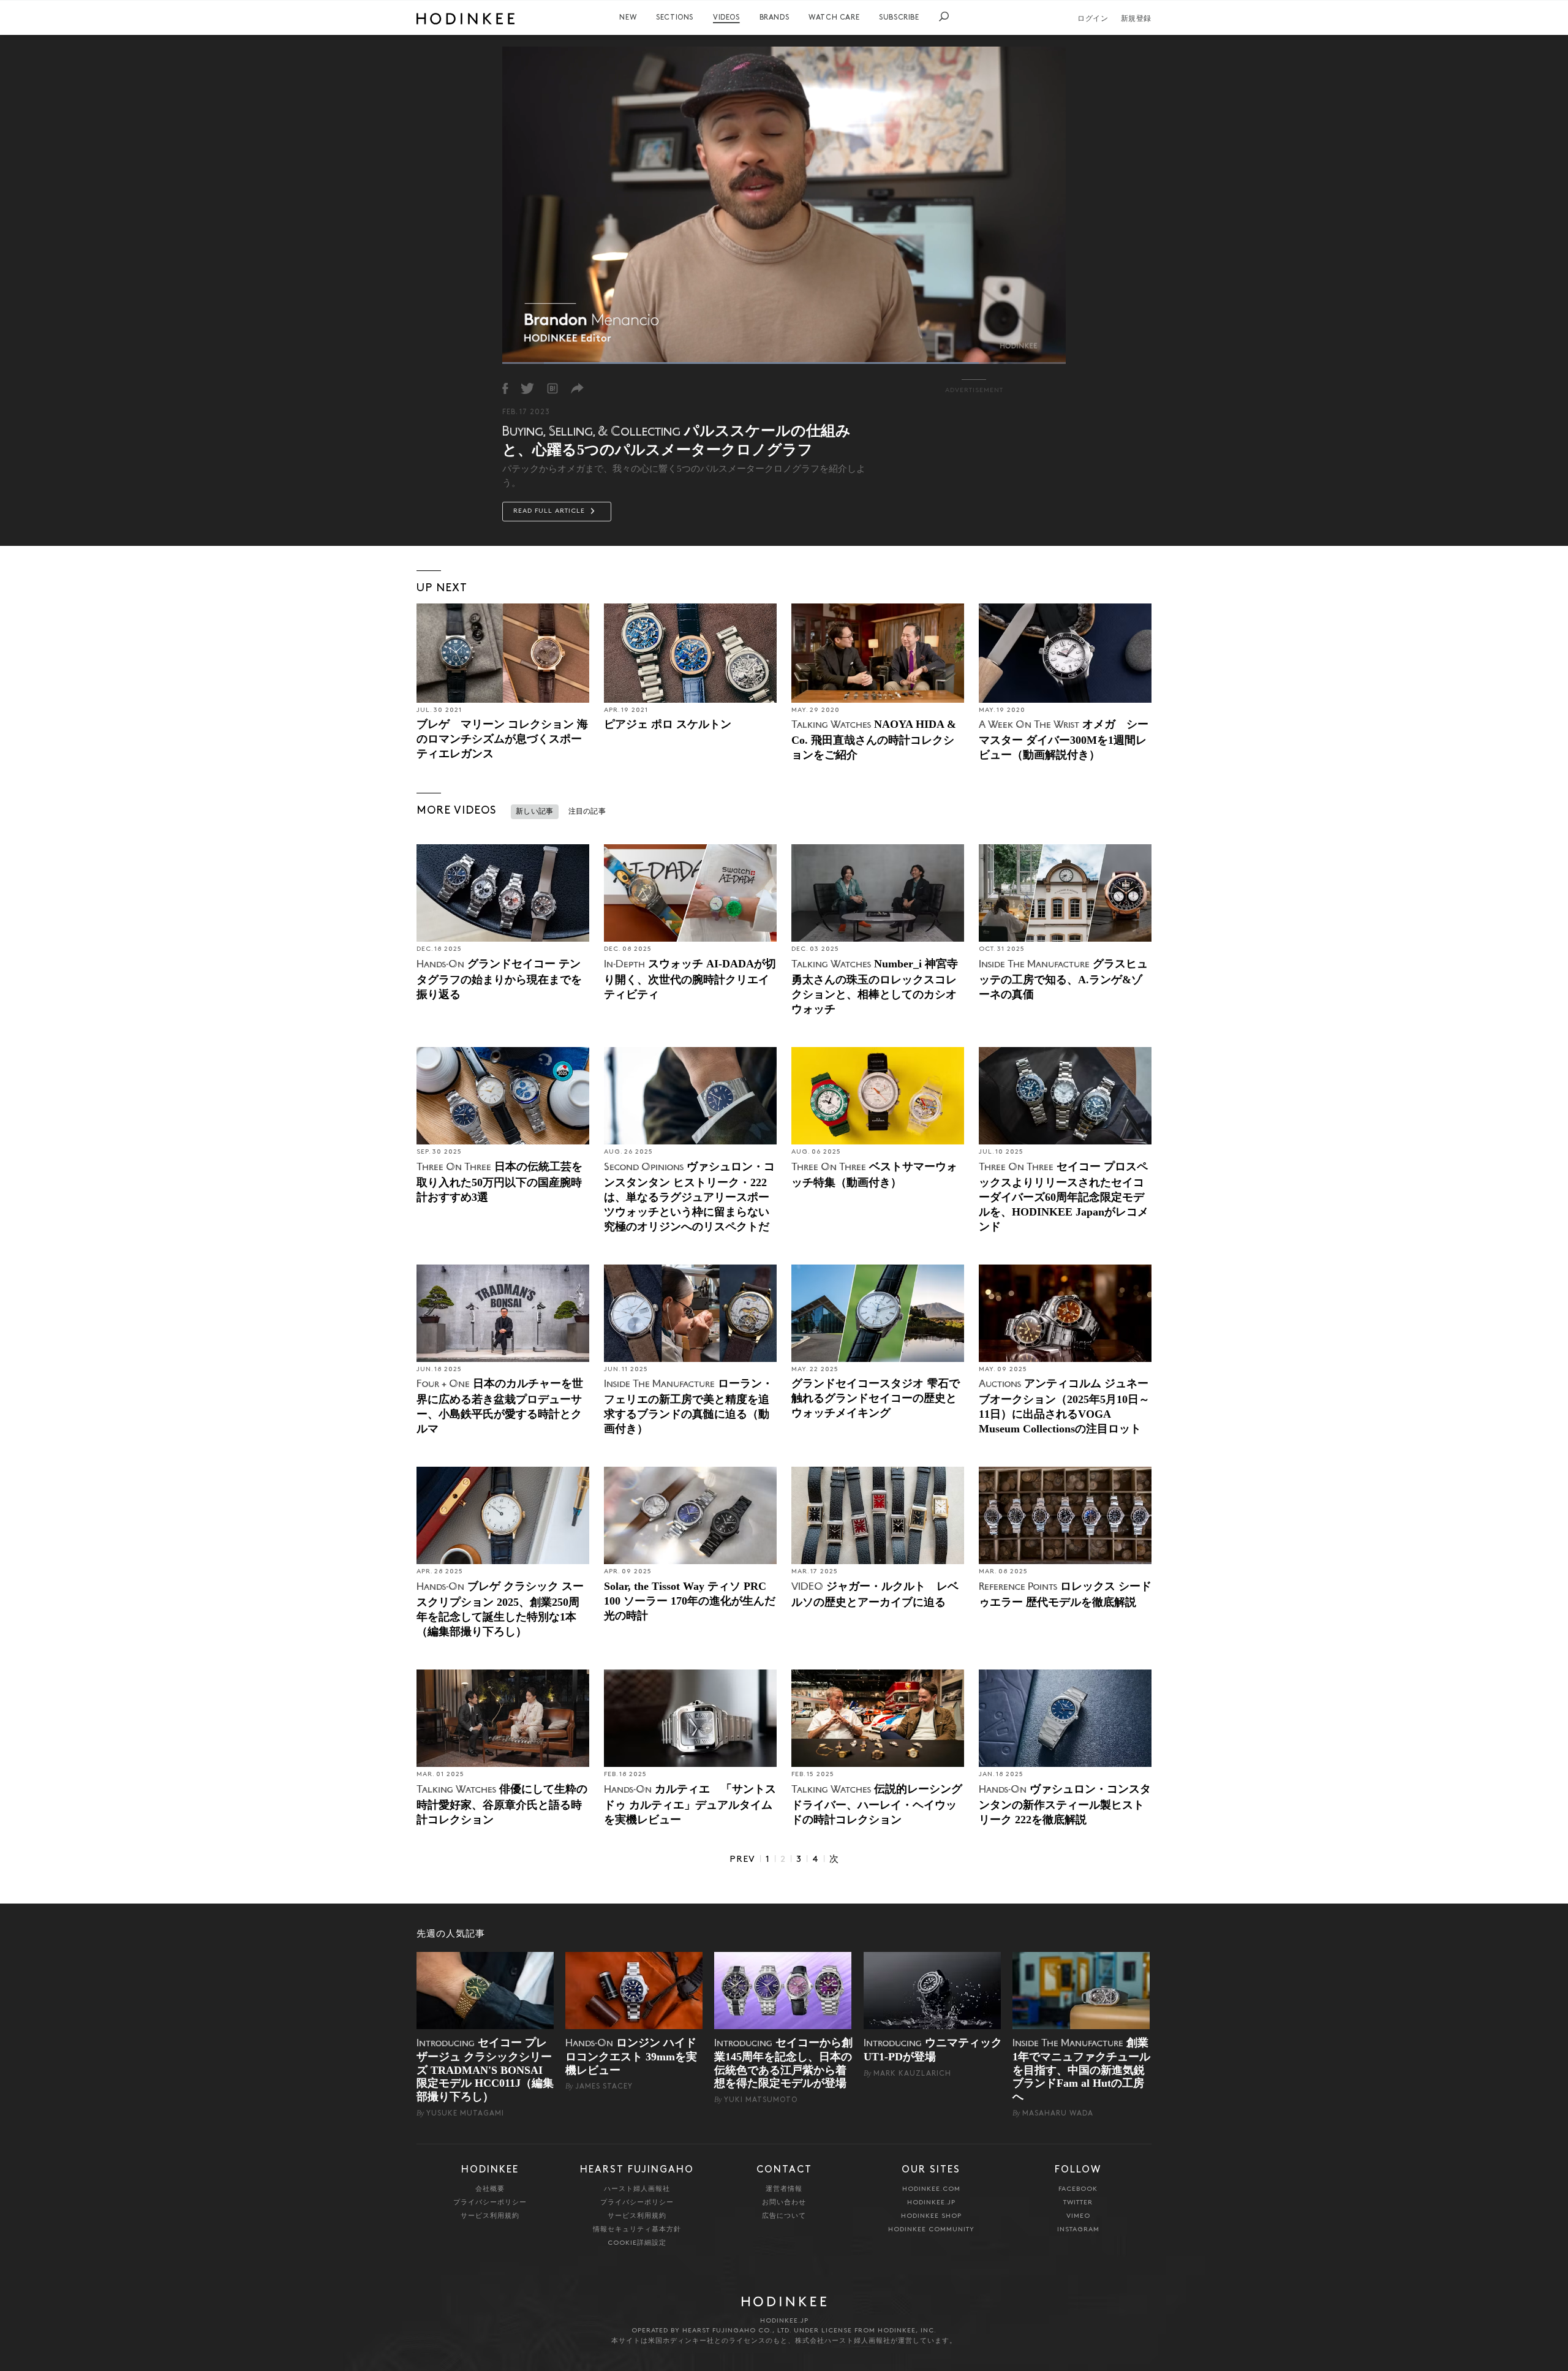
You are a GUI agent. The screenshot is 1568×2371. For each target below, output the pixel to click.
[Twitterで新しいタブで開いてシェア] (527, 388)
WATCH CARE (834, 18)
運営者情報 (784, 2189)
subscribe (899, 18)
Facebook (1078, 2189)
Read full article (550, 511)
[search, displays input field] (944, 17)
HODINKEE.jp (931, 2203)
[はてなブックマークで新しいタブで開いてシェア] (552, 388)
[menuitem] (628, 18)
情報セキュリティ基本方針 (637, 2230)
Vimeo (1078, 2216)
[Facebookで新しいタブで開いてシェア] (505, 388)
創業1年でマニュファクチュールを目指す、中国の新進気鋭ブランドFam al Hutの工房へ (1081, 2070)
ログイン (1093, 19)
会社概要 (490, 2189)
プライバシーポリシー (490, 2203)
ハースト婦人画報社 (637, 2189)
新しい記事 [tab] (535, 812)
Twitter (1078, 2203)
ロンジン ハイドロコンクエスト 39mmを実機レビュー (631, 2056)
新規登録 (1136, 19)
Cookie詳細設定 (637, 2243)
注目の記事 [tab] (587, 812)
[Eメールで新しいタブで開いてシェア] (577, 388)
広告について (784, 2216)
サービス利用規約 (490, 2216)
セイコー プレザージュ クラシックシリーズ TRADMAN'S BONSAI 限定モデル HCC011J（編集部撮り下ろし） (485, 2070)
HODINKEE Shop (931, 2216)
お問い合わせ (784, 2203)
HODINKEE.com (931, 2189)
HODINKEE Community (931, 2230)
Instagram (1078, 2230)
